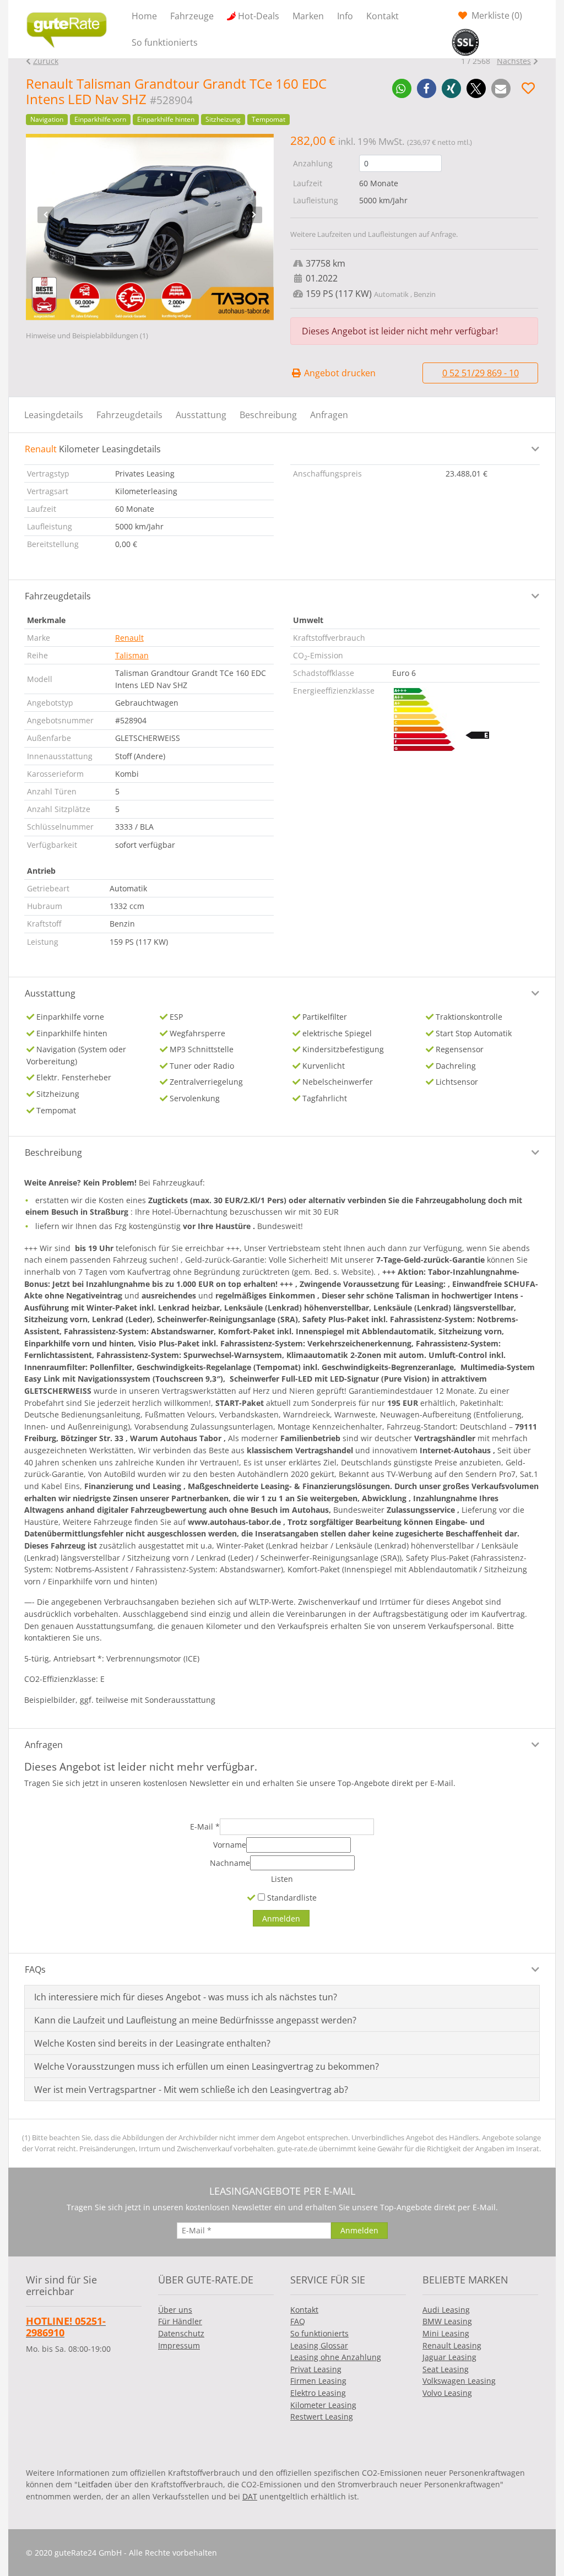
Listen (282, 1879)
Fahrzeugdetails (129, 415)
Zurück (46, 61)
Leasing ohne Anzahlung (336, 2357)
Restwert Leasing (322, 2417)
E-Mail (205, 1827)
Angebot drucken (339, 373)
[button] (402, 88)
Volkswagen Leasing (459, 2381)
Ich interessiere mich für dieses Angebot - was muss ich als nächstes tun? (186, 1997)
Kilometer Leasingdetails (93, 449)
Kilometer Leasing (323, 2405)
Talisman (132, 655)
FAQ (298, 2321)
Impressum (179, 2345)
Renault (129, 638)
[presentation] (46, 215)
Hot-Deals (259, 16)
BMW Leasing (447, 2321)
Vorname (230, 1845)
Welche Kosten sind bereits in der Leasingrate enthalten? (152, 2043)
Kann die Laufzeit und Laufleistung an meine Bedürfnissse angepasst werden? (195, 2020)
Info (345, 16)
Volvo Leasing (447, 2393)
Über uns (175, 2310)
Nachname (230, 1863)
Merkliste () (496, 15)
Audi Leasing (446, 2310)
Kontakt (383, 16)
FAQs (35, 1969)
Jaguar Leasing (449, 2357)
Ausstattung (201, 415)
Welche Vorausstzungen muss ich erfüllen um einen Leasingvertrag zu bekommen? (207, 2066)
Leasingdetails (54, 415)
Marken (308, 16)
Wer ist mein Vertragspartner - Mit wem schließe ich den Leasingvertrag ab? (191, 2090)
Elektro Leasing (318, 2393)
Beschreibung (268, 415)
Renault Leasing (452, 2345)
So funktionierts (165, 42)
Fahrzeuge (192, 16)
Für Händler (180, 2321)
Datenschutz (181, 2333)
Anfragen (329, 415)
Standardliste (291, 1898)
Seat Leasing (446, 2369)
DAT (250, 2496)
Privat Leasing (316, 2369)
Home (144, 16)
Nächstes (514, 61)
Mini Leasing (446, 2333)
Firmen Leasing (318, 2381)
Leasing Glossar (319, 2345)
